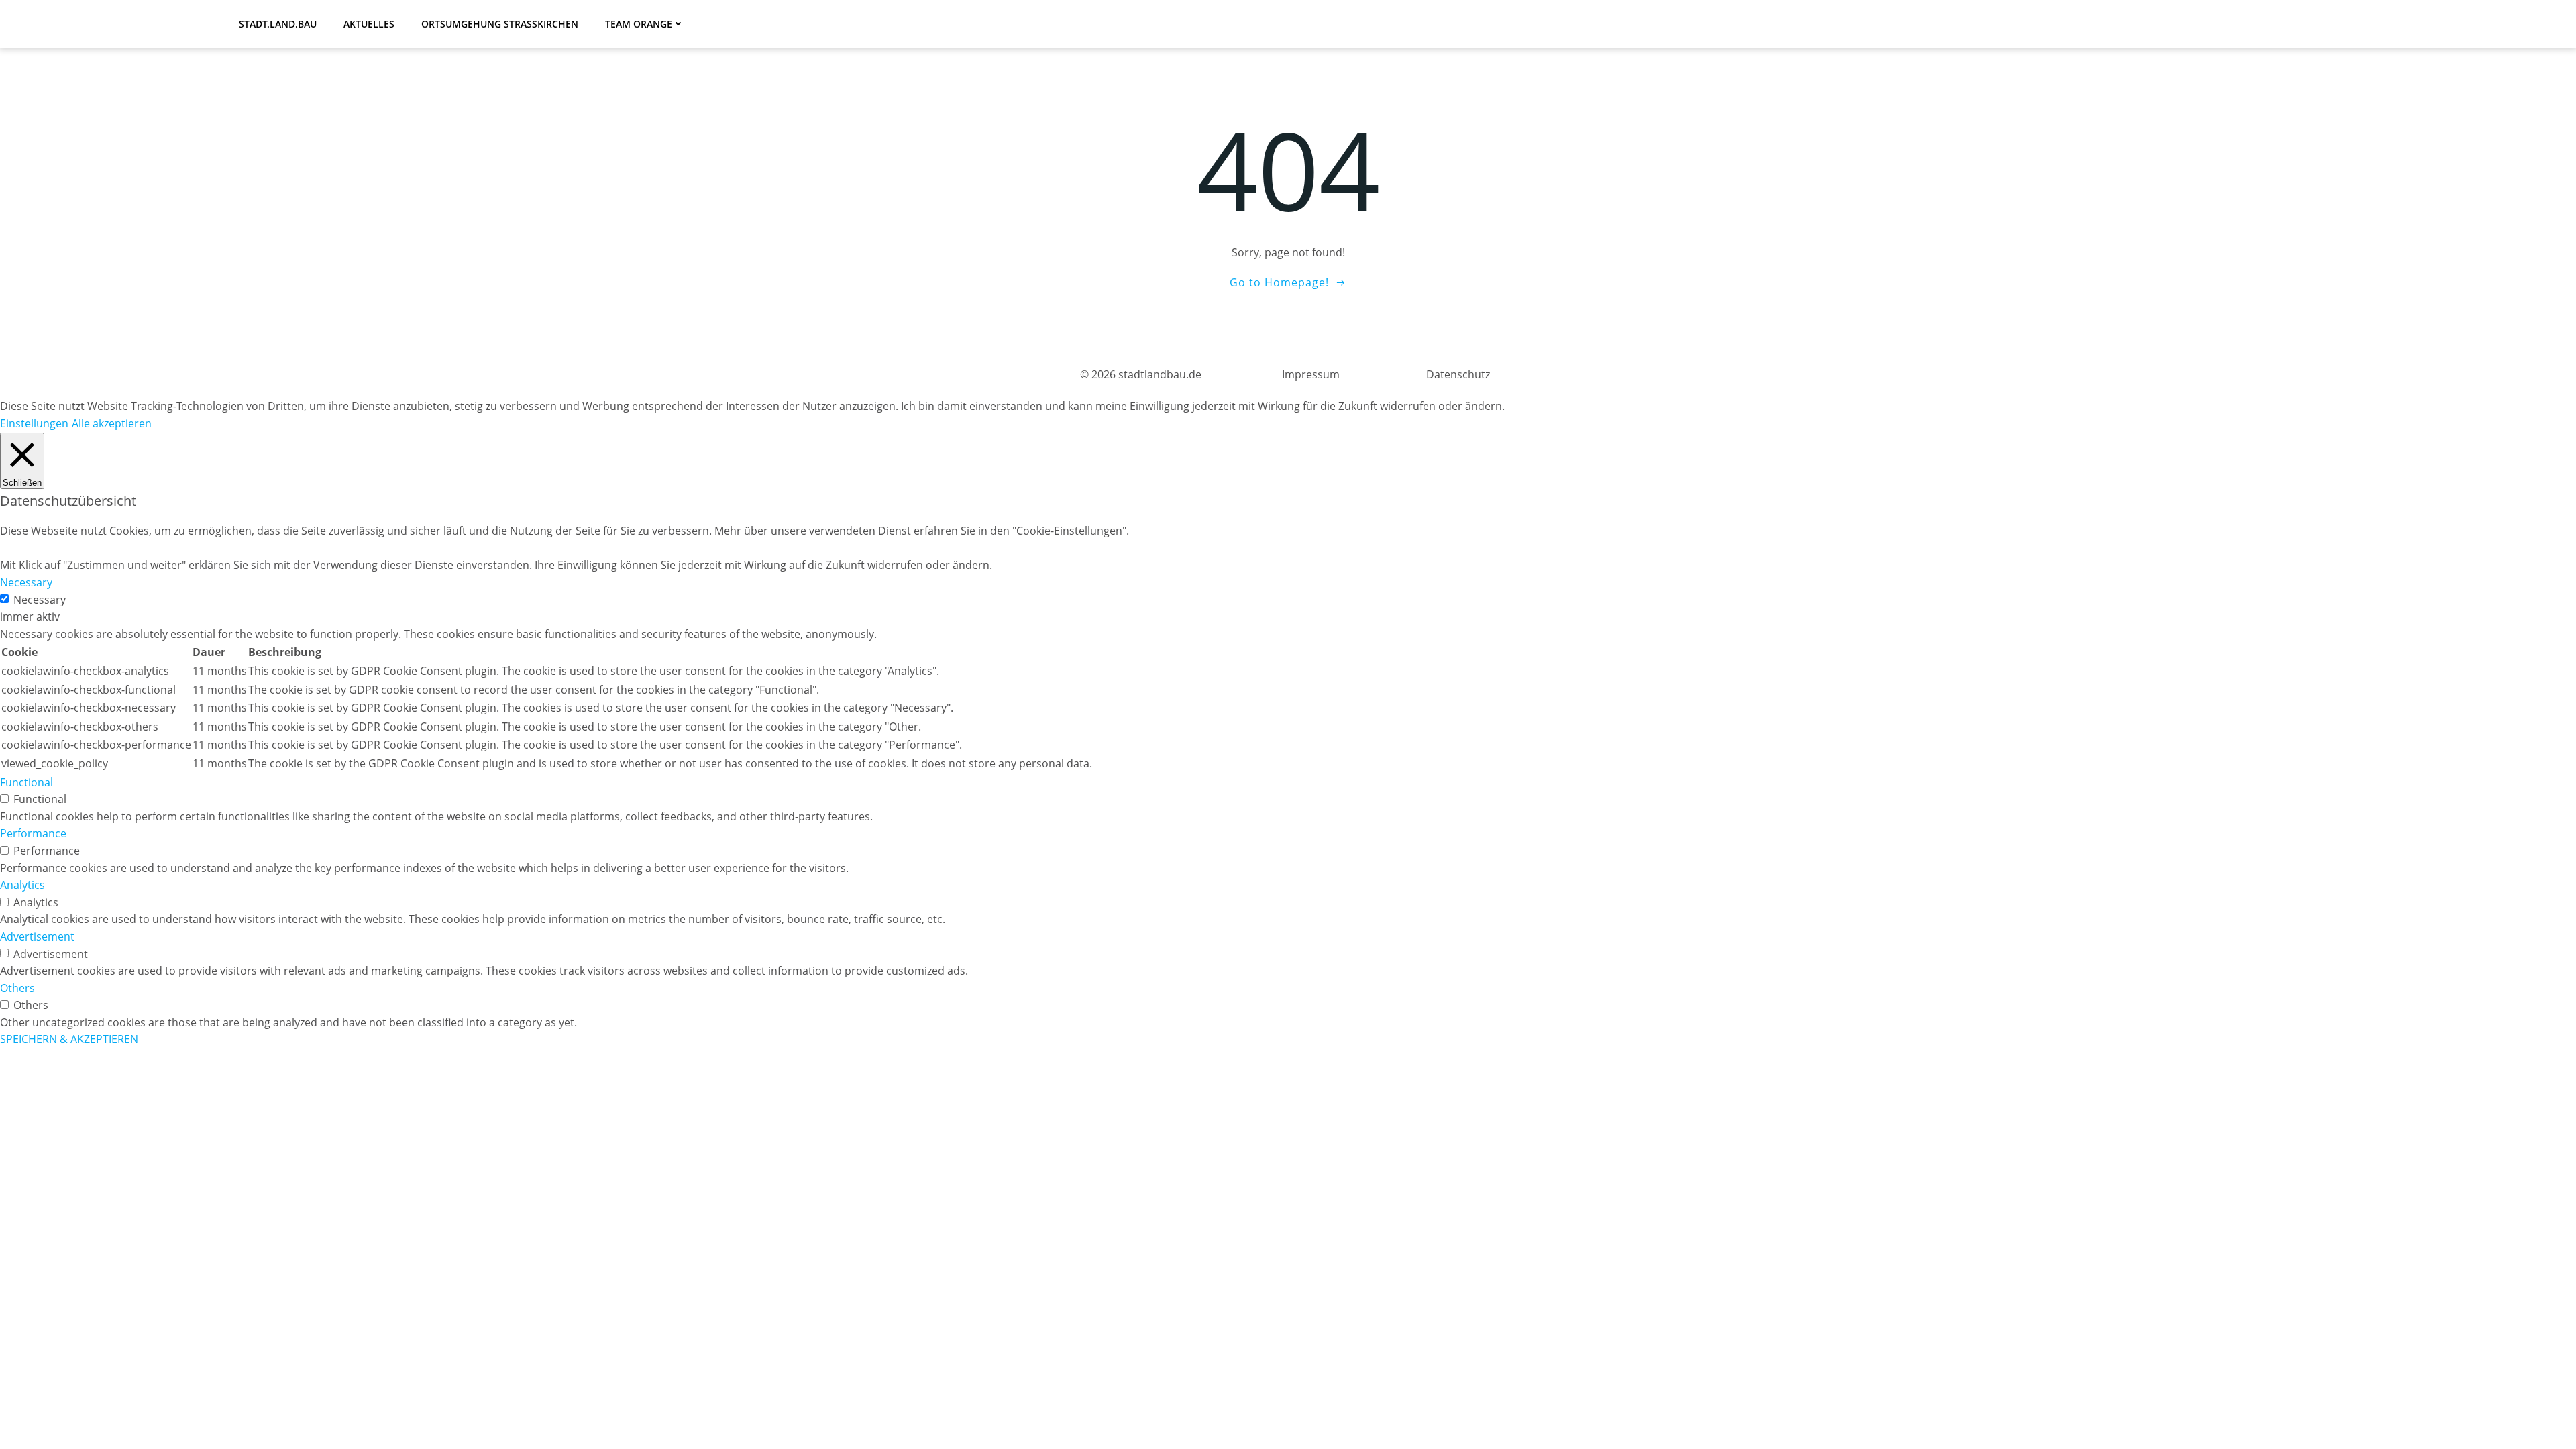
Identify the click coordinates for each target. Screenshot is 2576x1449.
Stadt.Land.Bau (278, 24)
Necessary (40, 600)
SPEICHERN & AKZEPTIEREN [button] (69, 1039)
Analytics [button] (22, 885)
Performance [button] (33, 833)
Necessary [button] (26, 582)
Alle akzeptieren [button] (112, 423)
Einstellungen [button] (34, 423)
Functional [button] (26, 782)
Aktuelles (369, 24)
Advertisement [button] (37, 936)
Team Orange (639, 24)
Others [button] (17, 988)
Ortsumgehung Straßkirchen (500, 24)
